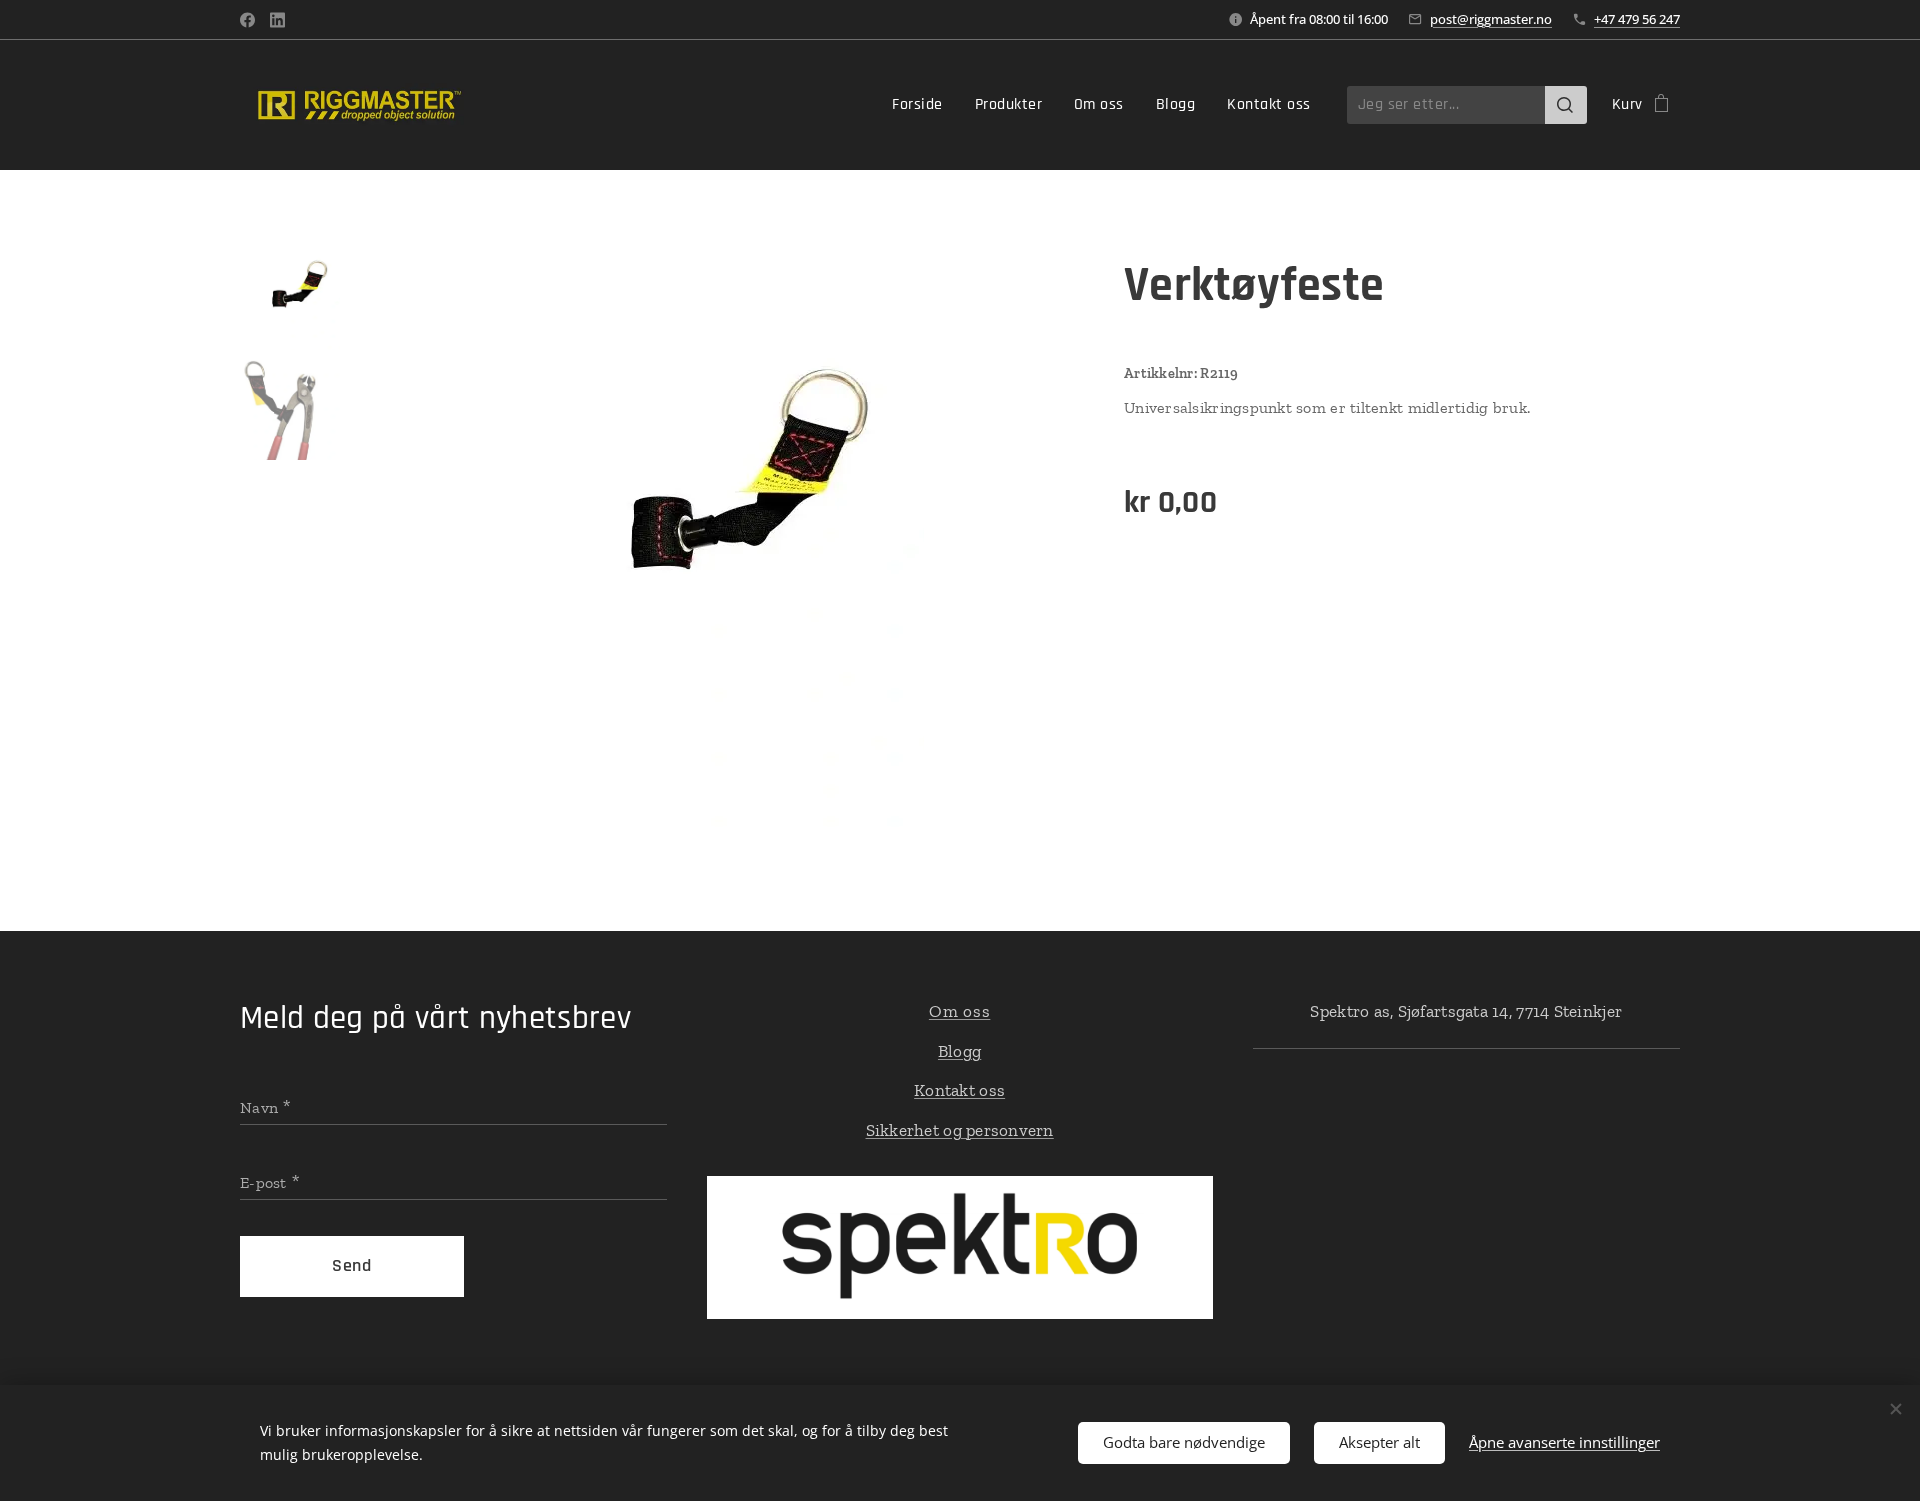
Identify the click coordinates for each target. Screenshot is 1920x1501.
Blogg (959, 1051)
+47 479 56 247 (1637, 19)
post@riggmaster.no (1491, 19)
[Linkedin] (277, 20)
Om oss (960, 1011)
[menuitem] (922, 105)
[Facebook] (247, 20)
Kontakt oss (959, 1090)
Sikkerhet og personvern (960, 1130)
